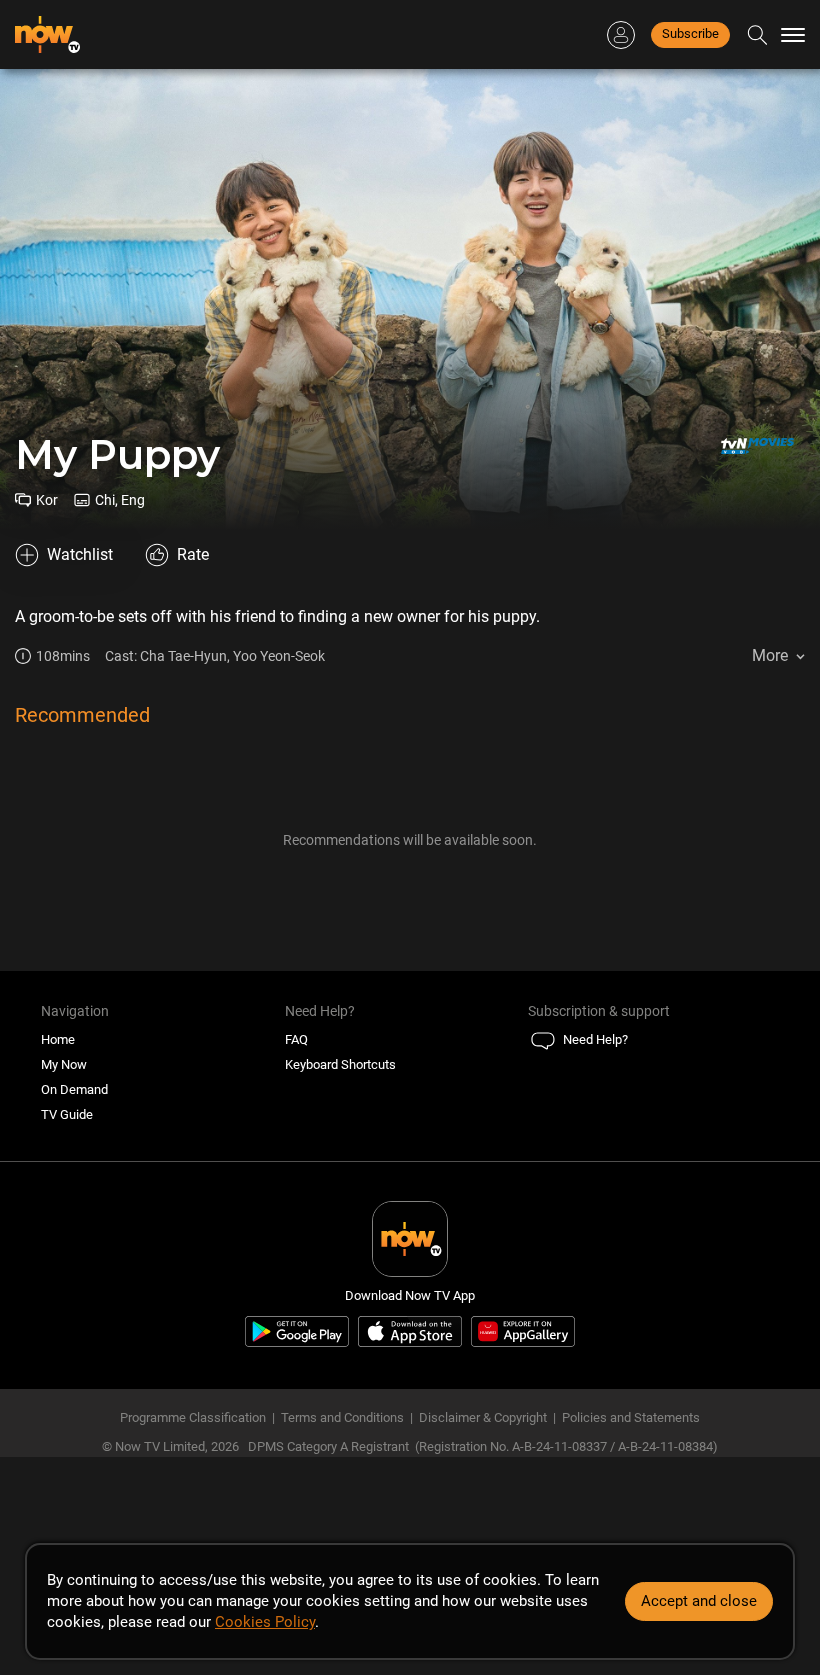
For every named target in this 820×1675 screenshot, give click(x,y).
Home (58, 1039)
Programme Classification (193, 1417)
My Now (64, 1064)
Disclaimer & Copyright (483, 1417)
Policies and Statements (631, 1417)
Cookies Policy (265, 1622)
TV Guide (67, 1114)
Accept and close (699, 1601)
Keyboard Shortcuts (340, 1064)
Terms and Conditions (342, 1417)
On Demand (74, 1089)
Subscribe (690, 33)
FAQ (296, 1039)
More (770, 655)
